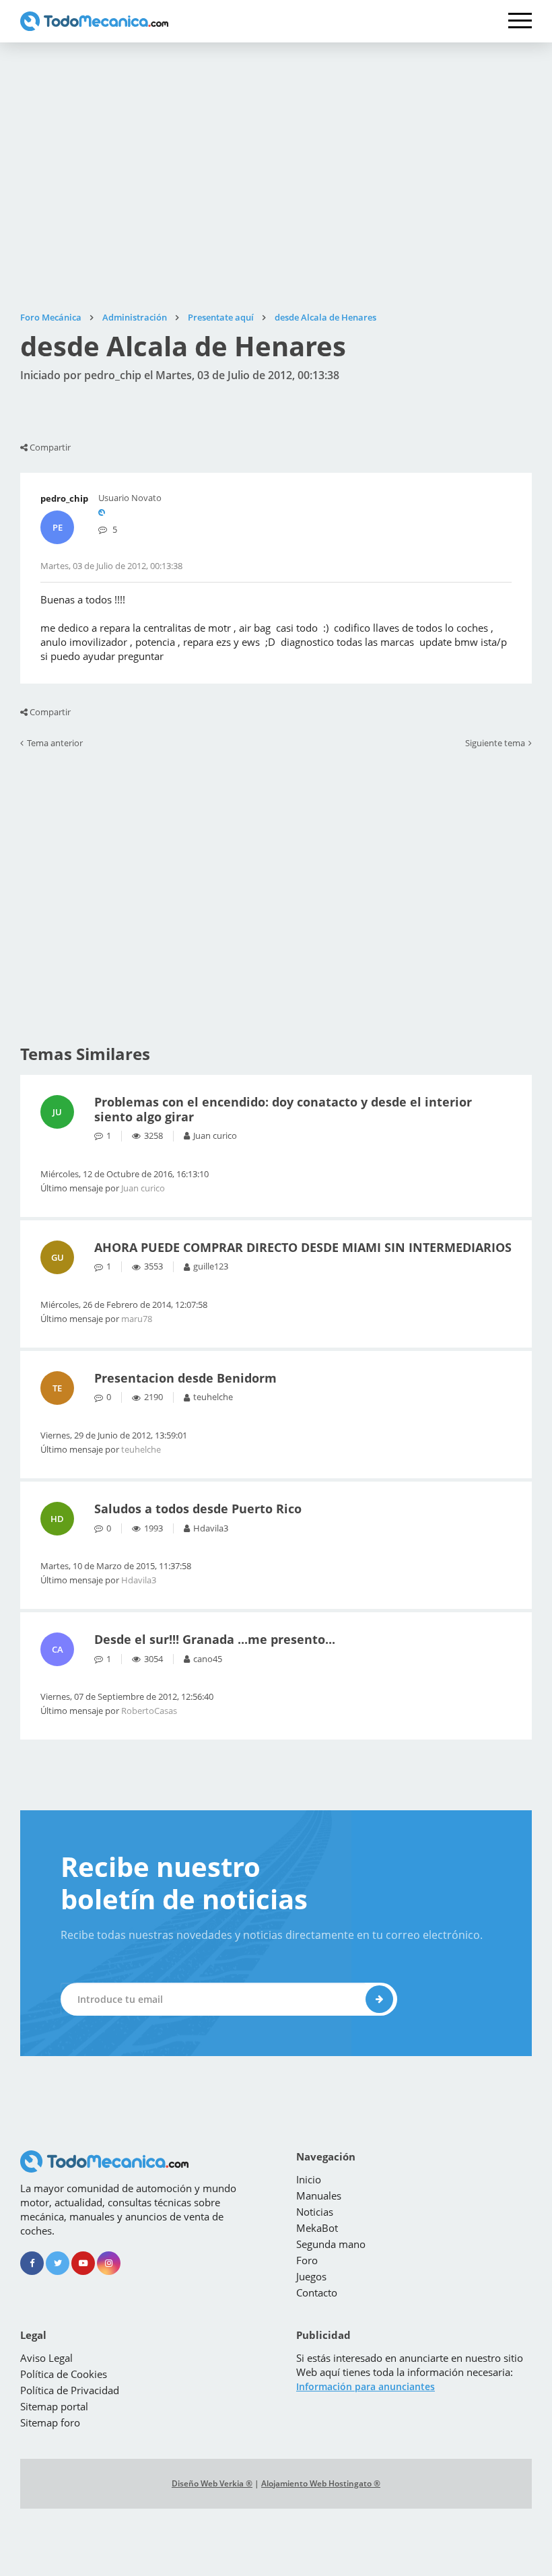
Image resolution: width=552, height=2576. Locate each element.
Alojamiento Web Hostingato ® (321, 2483)
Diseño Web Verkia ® (212, 2483)
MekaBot (317, 2228)
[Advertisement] (276, 177)
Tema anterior (55, 744)
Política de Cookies (64, 2374)
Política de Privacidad (70, 2390)
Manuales (319, 2195)
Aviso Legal (46, 2358)
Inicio (309, 2179)
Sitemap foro (50, 2422)
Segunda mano (331, 2244)
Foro (307, 2260)
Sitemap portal (54, 2406)
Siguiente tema (495, 744)
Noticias (315, 2212)
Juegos (311, 2276)
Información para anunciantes (366, 2386)
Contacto (317, 2292)
